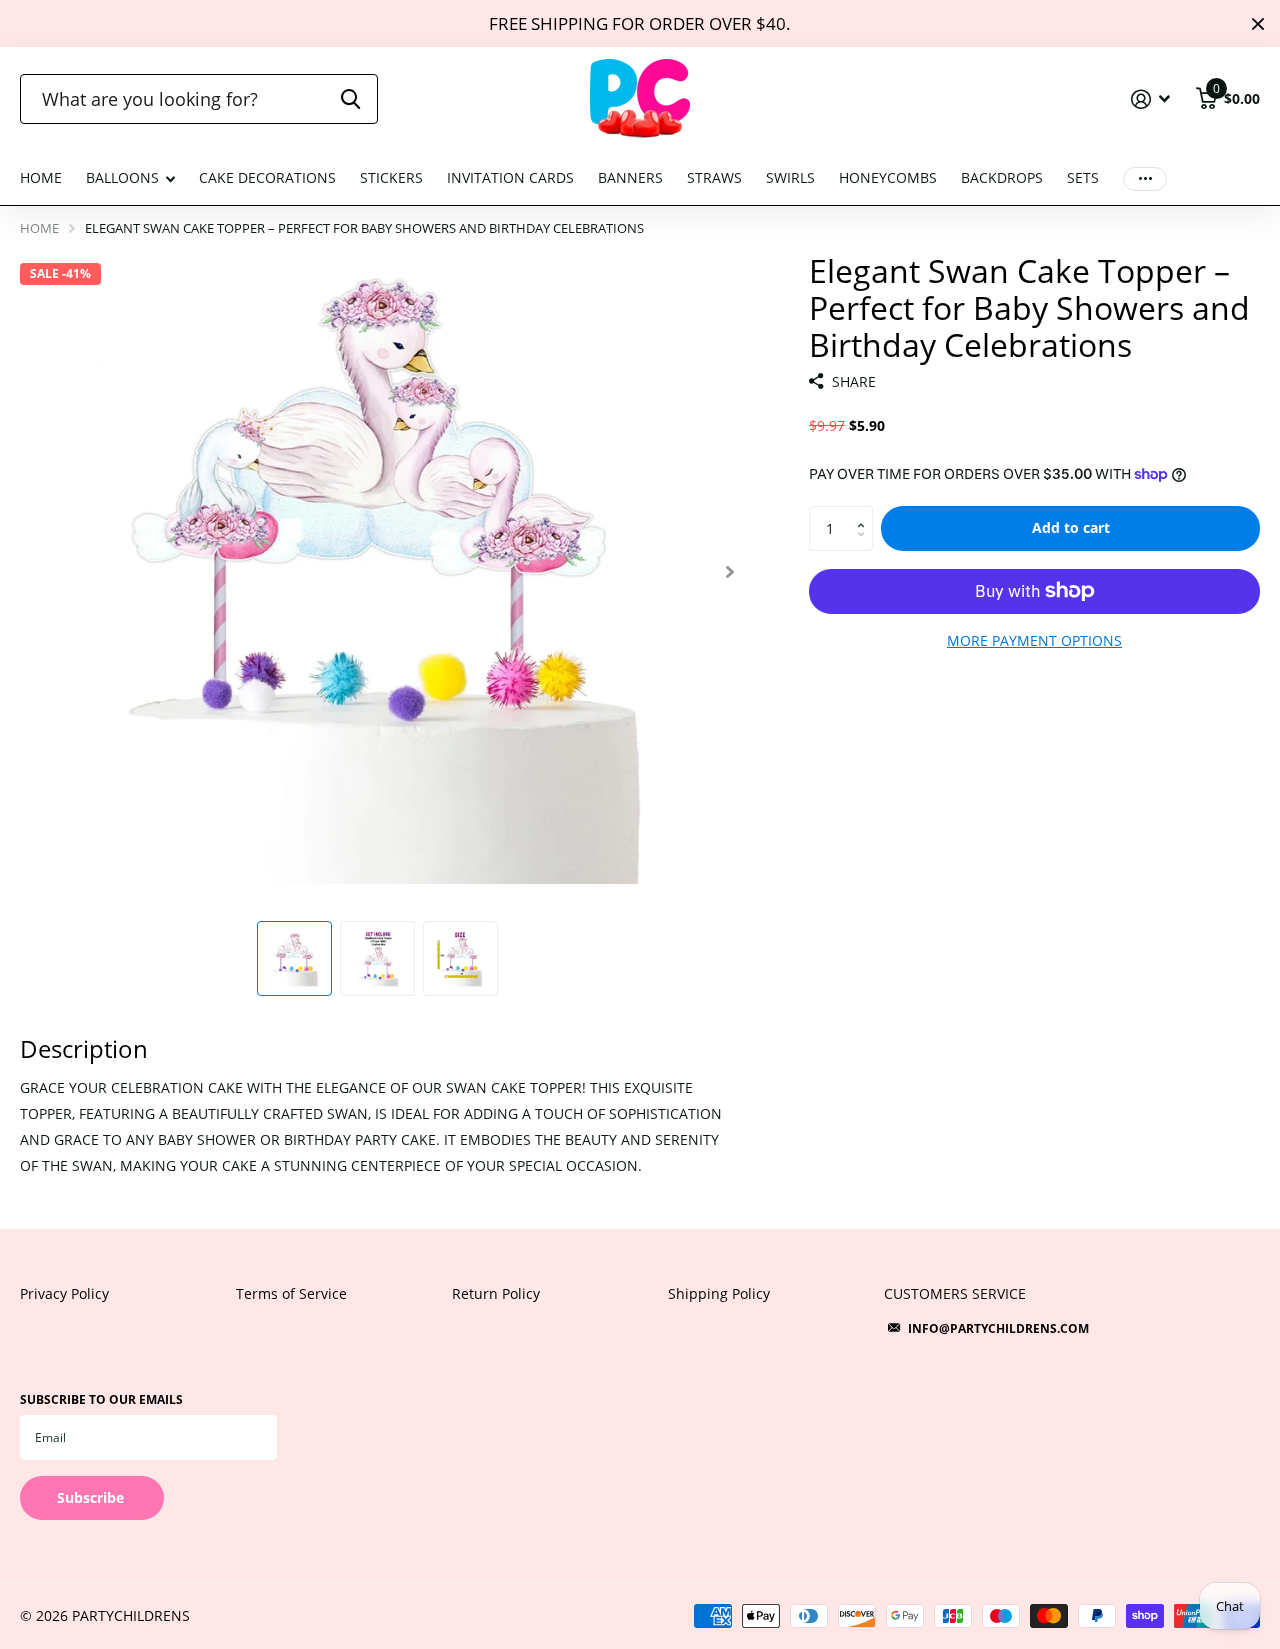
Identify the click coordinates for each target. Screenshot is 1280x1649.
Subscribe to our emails (101, 1399)
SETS (1083, 177)
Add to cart (1071, 527)
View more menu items (1145, 178)
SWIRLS (790, 177)
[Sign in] (1151, 99)
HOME (41, 177)
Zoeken (350, 99)
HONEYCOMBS (888, 177)
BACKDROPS (1002, 177)
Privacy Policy (64, 1293)
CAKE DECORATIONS (267, 177)
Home (39, 228)
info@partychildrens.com (998, 1328)
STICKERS (391, 177)
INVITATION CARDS (510, 177)
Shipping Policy (719, 1293)
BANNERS (630, 177)
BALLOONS (122, 177)
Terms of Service (291, 1293)
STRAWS (714, 177)
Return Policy (496, 1293)
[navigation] (294, 958)
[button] (729, 572)
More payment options (1034, 640)
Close (1258, 23)
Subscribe (92, 1497)
